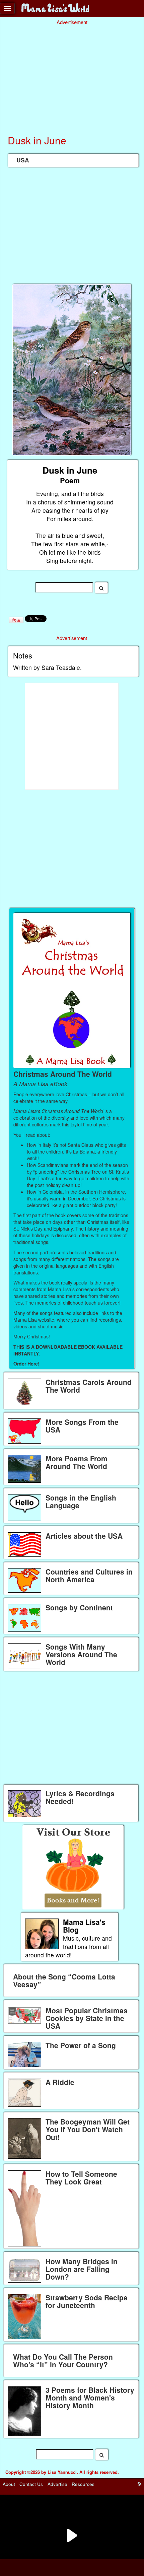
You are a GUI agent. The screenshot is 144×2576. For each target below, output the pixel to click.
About (9, 2484)
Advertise (57, 2484)
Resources (83, 2484)
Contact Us (31, 2484)
